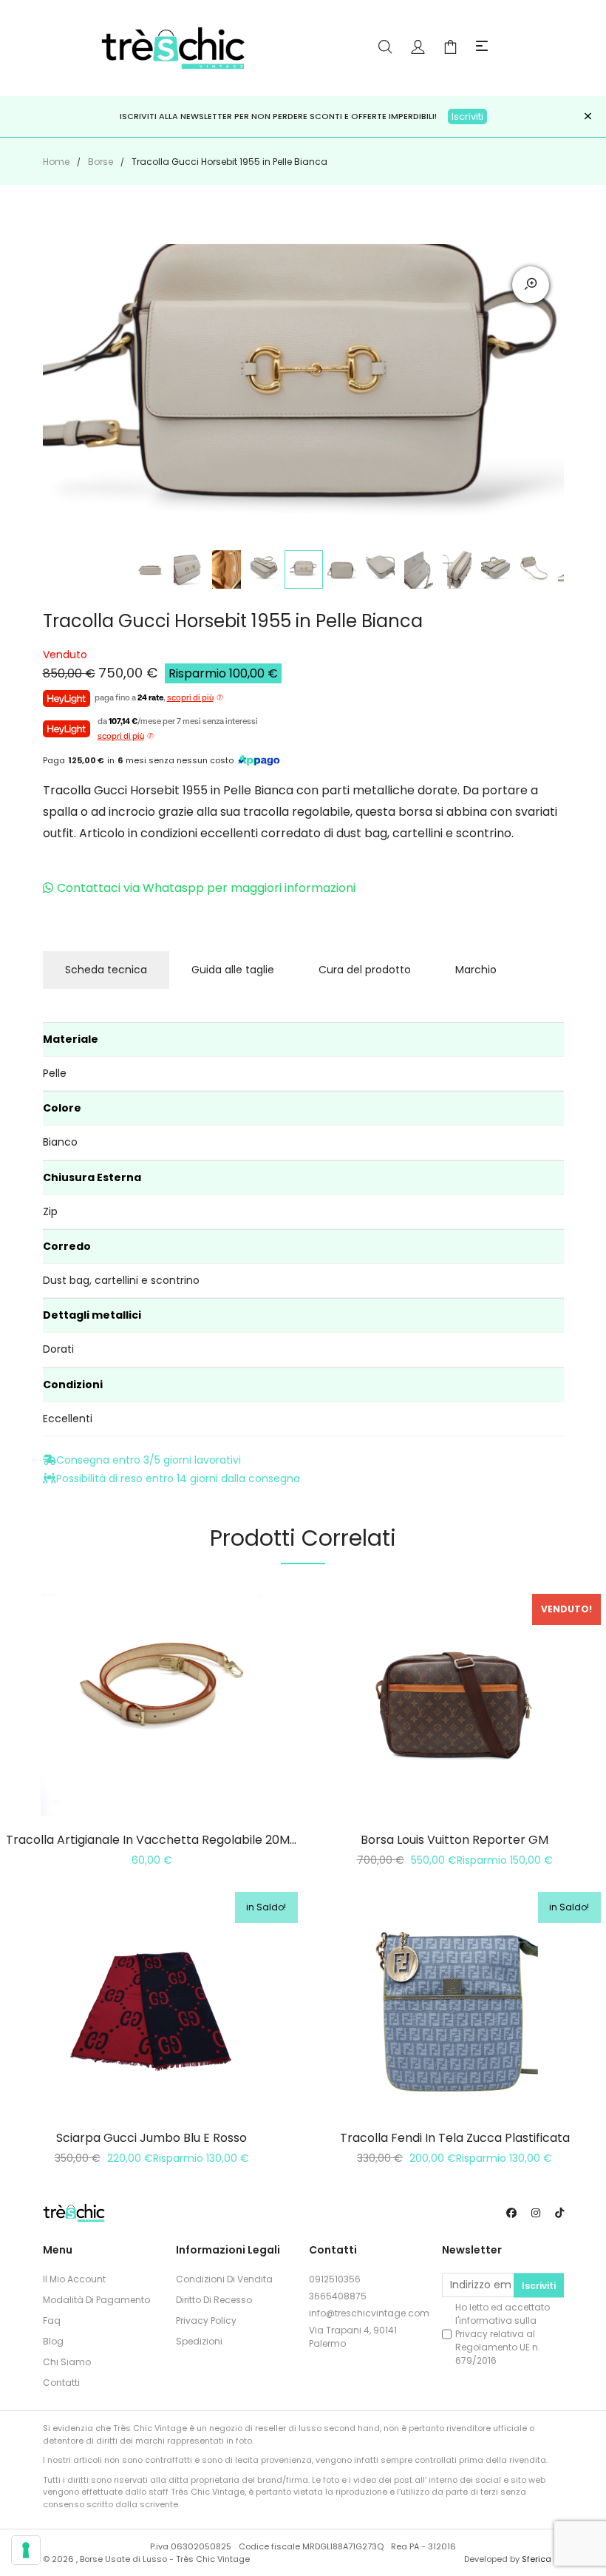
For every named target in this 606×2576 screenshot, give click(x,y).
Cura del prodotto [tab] (365, 970)
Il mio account (74, 2279)
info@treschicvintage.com (369, 2313)
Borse (101, 162)
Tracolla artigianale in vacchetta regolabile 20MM (153, 1840)
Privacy (471, 2334)
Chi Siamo (67, 2362)
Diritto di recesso (214, 2300)
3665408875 (338, 2296)
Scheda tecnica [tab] (106, 970)
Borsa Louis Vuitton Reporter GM (454, 1840)
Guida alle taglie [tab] (233, 970)
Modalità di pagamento (96, 2300)
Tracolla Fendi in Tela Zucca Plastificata (455, 2138)
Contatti (61, 2383)
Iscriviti (467, 116)
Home (56, 162)
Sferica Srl (543, 2559)
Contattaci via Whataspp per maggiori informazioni (206, 888)
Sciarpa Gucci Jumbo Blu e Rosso (151, 2138)
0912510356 (335, 2279)
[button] (482, 47)
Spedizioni (199, 2341)
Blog (53, 2341)
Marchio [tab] (476, 970)
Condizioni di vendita (224, 2279)
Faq (52, 2320)
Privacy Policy (206, 2320)
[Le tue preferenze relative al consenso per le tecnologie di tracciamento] (26, 2550)
